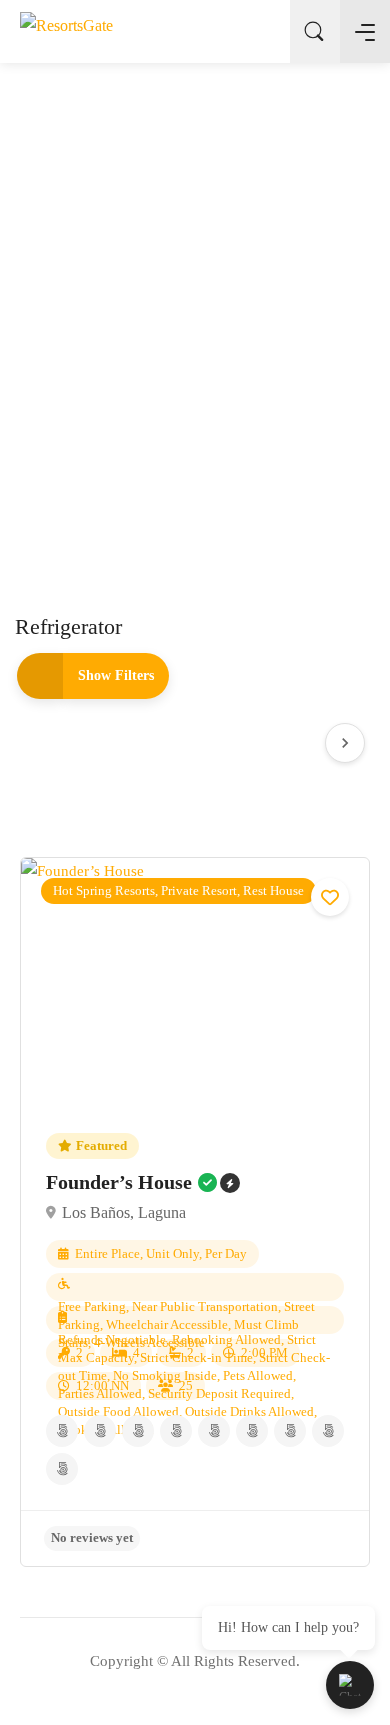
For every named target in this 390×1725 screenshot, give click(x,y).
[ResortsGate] (66, 30)
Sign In (259, 32)
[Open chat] (350, 1685)
